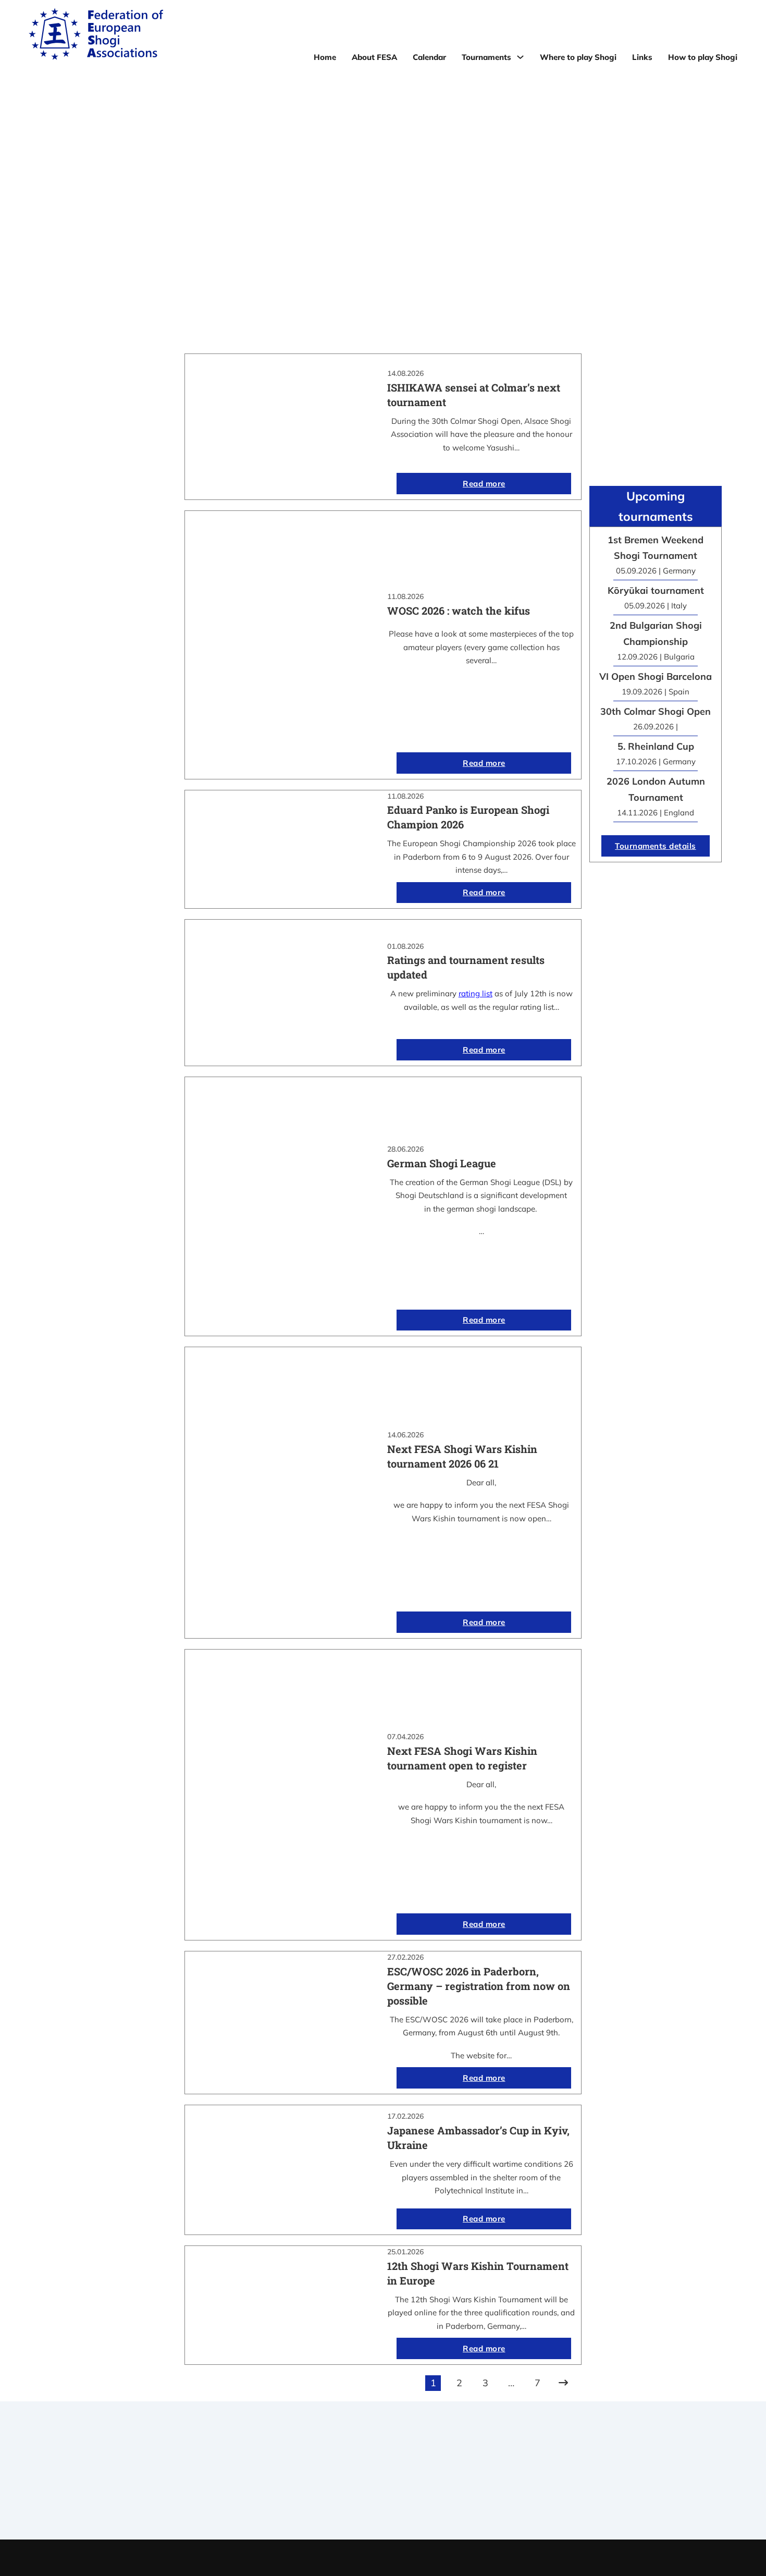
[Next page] (563, 2383)
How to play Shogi (703, 57)
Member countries (383, 2488)
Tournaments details (656, 846)
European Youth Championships (578, 2501)
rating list (475, 993)
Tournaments (486, 57)
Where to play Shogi (578, 57)
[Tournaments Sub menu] (520, 57)
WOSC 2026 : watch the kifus (459, 611)
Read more (484, 484)
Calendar (429, 57)
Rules (383, 2501)
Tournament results (578, 2474)
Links (642, 57)
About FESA (374, 57)
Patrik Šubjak (418, 2557)
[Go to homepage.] (96, 36)
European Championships (578, 2488)
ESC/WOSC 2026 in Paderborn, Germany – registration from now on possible (479, 1986)
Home (325, 57)
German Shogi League (442, 1163)
